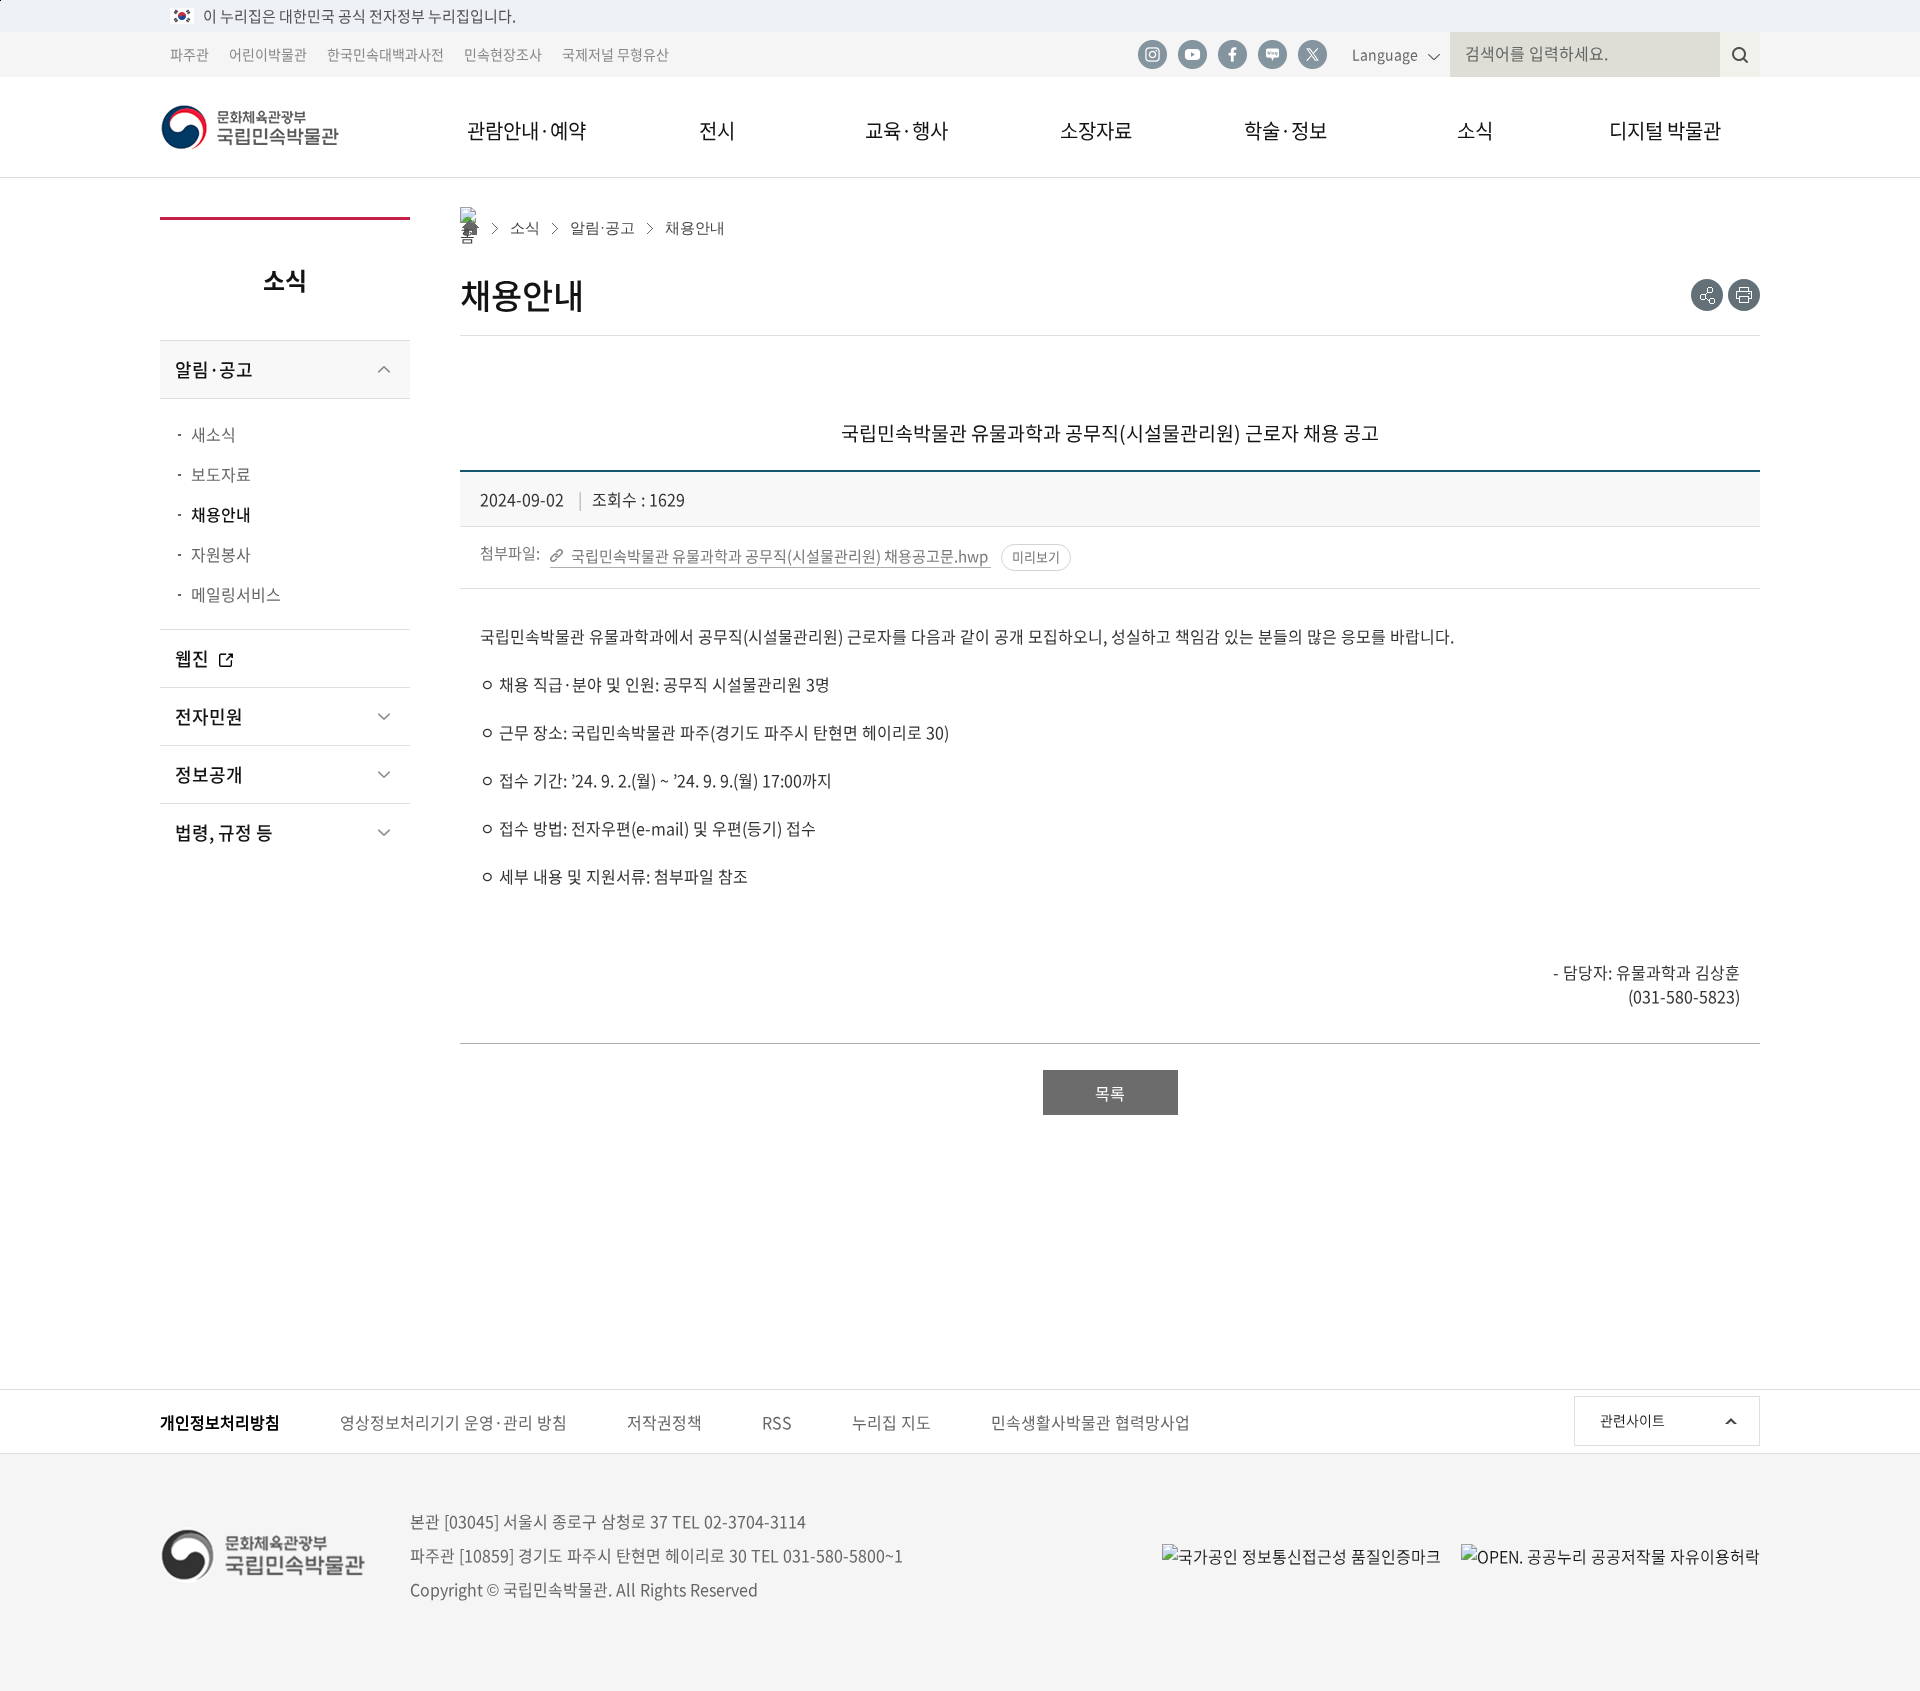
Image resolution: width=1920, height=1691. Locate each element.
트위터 (1312, 55)
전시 (717, 130)
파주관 (189, 54)
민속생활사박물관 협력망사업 (1090, 1422)
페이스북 (1232, 55)
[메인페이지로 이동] (280, 127)
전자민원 (209, 716)
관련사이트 (1632, 1420)
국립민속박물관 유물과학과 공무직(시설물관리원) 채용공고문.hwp (779, 555)
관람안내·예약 (526, 130)
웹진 (194, 658)
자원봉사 (221, 554)
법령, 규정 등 (224, 832)
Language (1385, 54)
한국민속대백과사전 (385, 54)
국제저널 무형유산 (615, 54)
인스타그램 (1152, 55)
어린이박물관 (268, 54)
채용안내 (221, 514)
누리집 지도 (891, 1422)
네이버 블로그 (1272, 55)
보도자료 (221, 474)
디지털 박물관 (1665, 130)
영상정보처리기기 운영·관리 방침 (453, 1422)
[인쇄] (1744, 295)
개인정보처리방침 (220, 1422)
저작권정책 (664, 1422)
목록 (1110, 1093)
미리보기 (1036, 556)
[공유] (1707, 295)
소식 (1475, 130)
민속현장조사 (503, 54)
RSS (777, 1422)
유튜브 (1192, 55)
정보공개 (209, 774)
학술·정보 (1285, 130)
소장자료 (1096, 130)
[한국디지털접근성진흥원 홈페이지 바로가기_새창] (1301, 1554)
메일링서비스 (236, 594)
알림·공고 (214, 369)
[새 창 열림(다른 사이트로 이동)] (1600, 1554)
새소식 (213, 434)
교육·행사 (906, 130)
